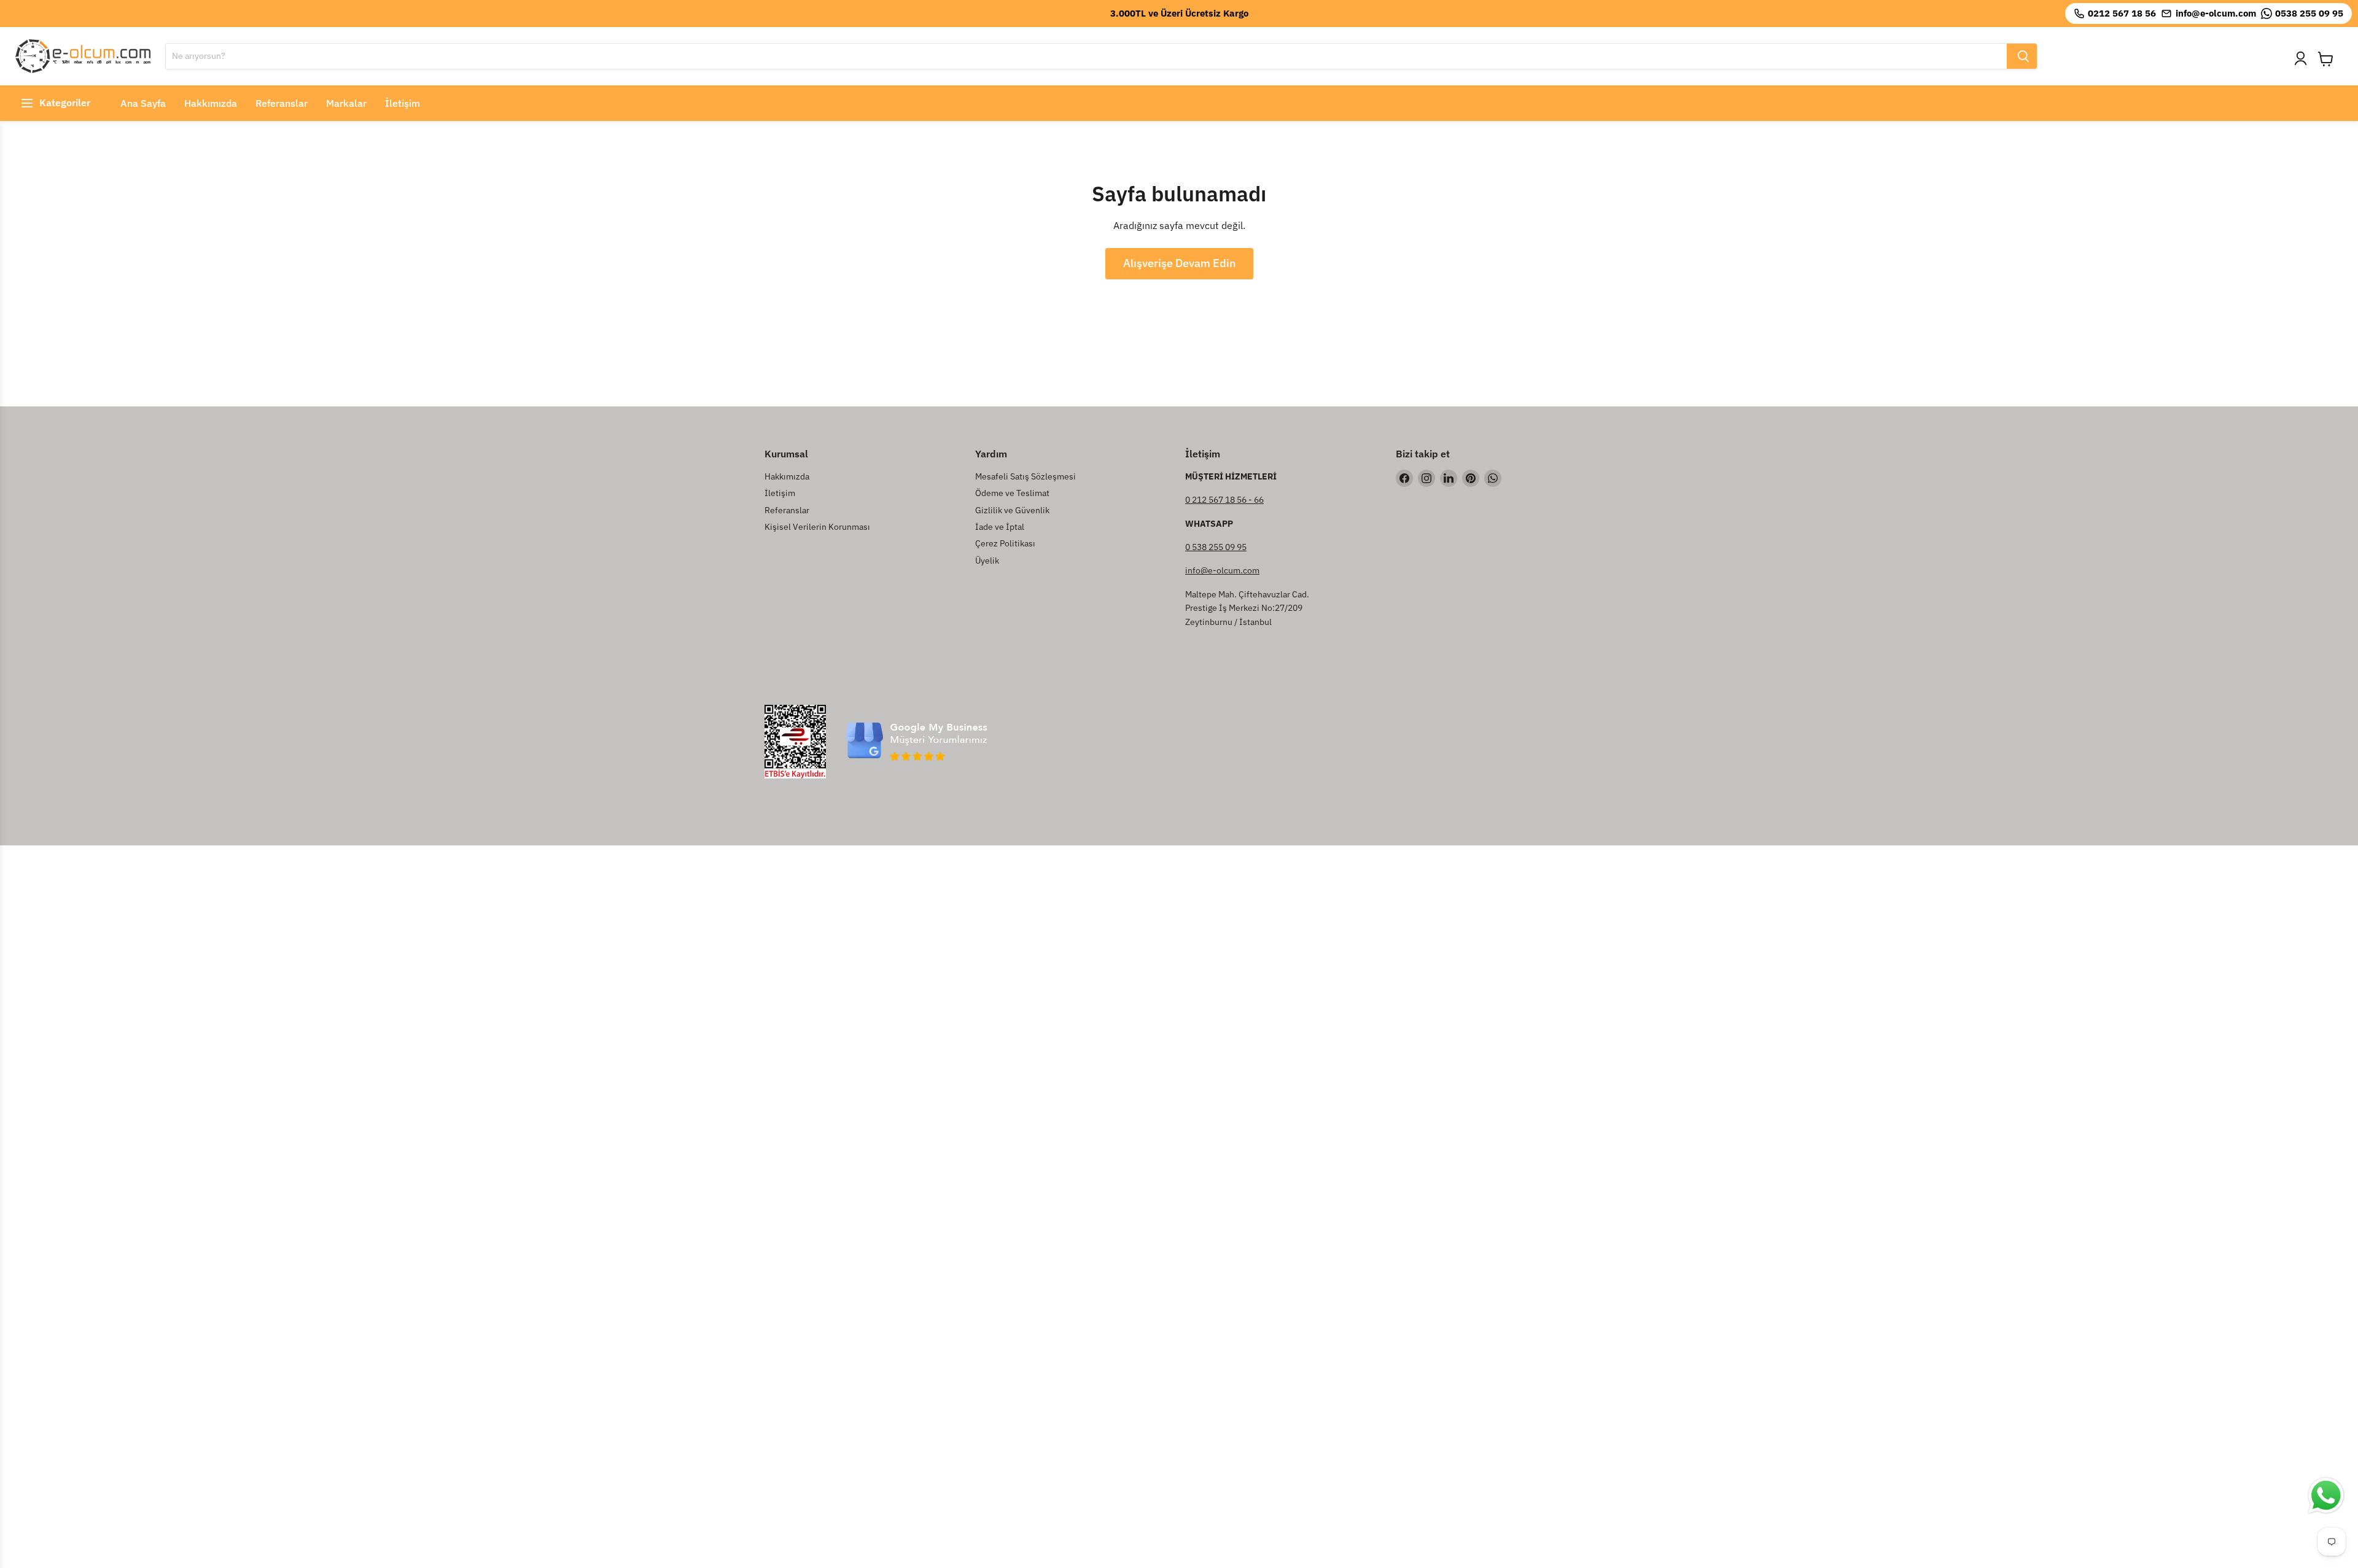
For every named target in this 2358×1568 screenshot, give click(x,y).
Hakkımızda (211, 103)
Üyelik (987, 561)
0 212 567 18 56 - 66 (1224, 500)
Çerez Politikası (1005, 543)
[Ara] (2022, 56)
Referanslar (282, 103)
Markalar (346, 103)
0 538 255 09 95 (1216, 547)
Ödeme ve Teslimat (1012, 493)
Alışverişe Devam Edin (1179, 263)
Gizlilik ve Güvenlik (1012, 510)
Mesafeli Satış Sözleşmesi (1025, 476)
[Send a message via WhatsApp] (2326, 1496)
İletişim (403, 103)
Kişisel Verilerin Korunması (817, 527)
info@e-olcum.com (1222, 570)
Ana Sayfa (143, 103)
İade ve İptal (1000, 527)
